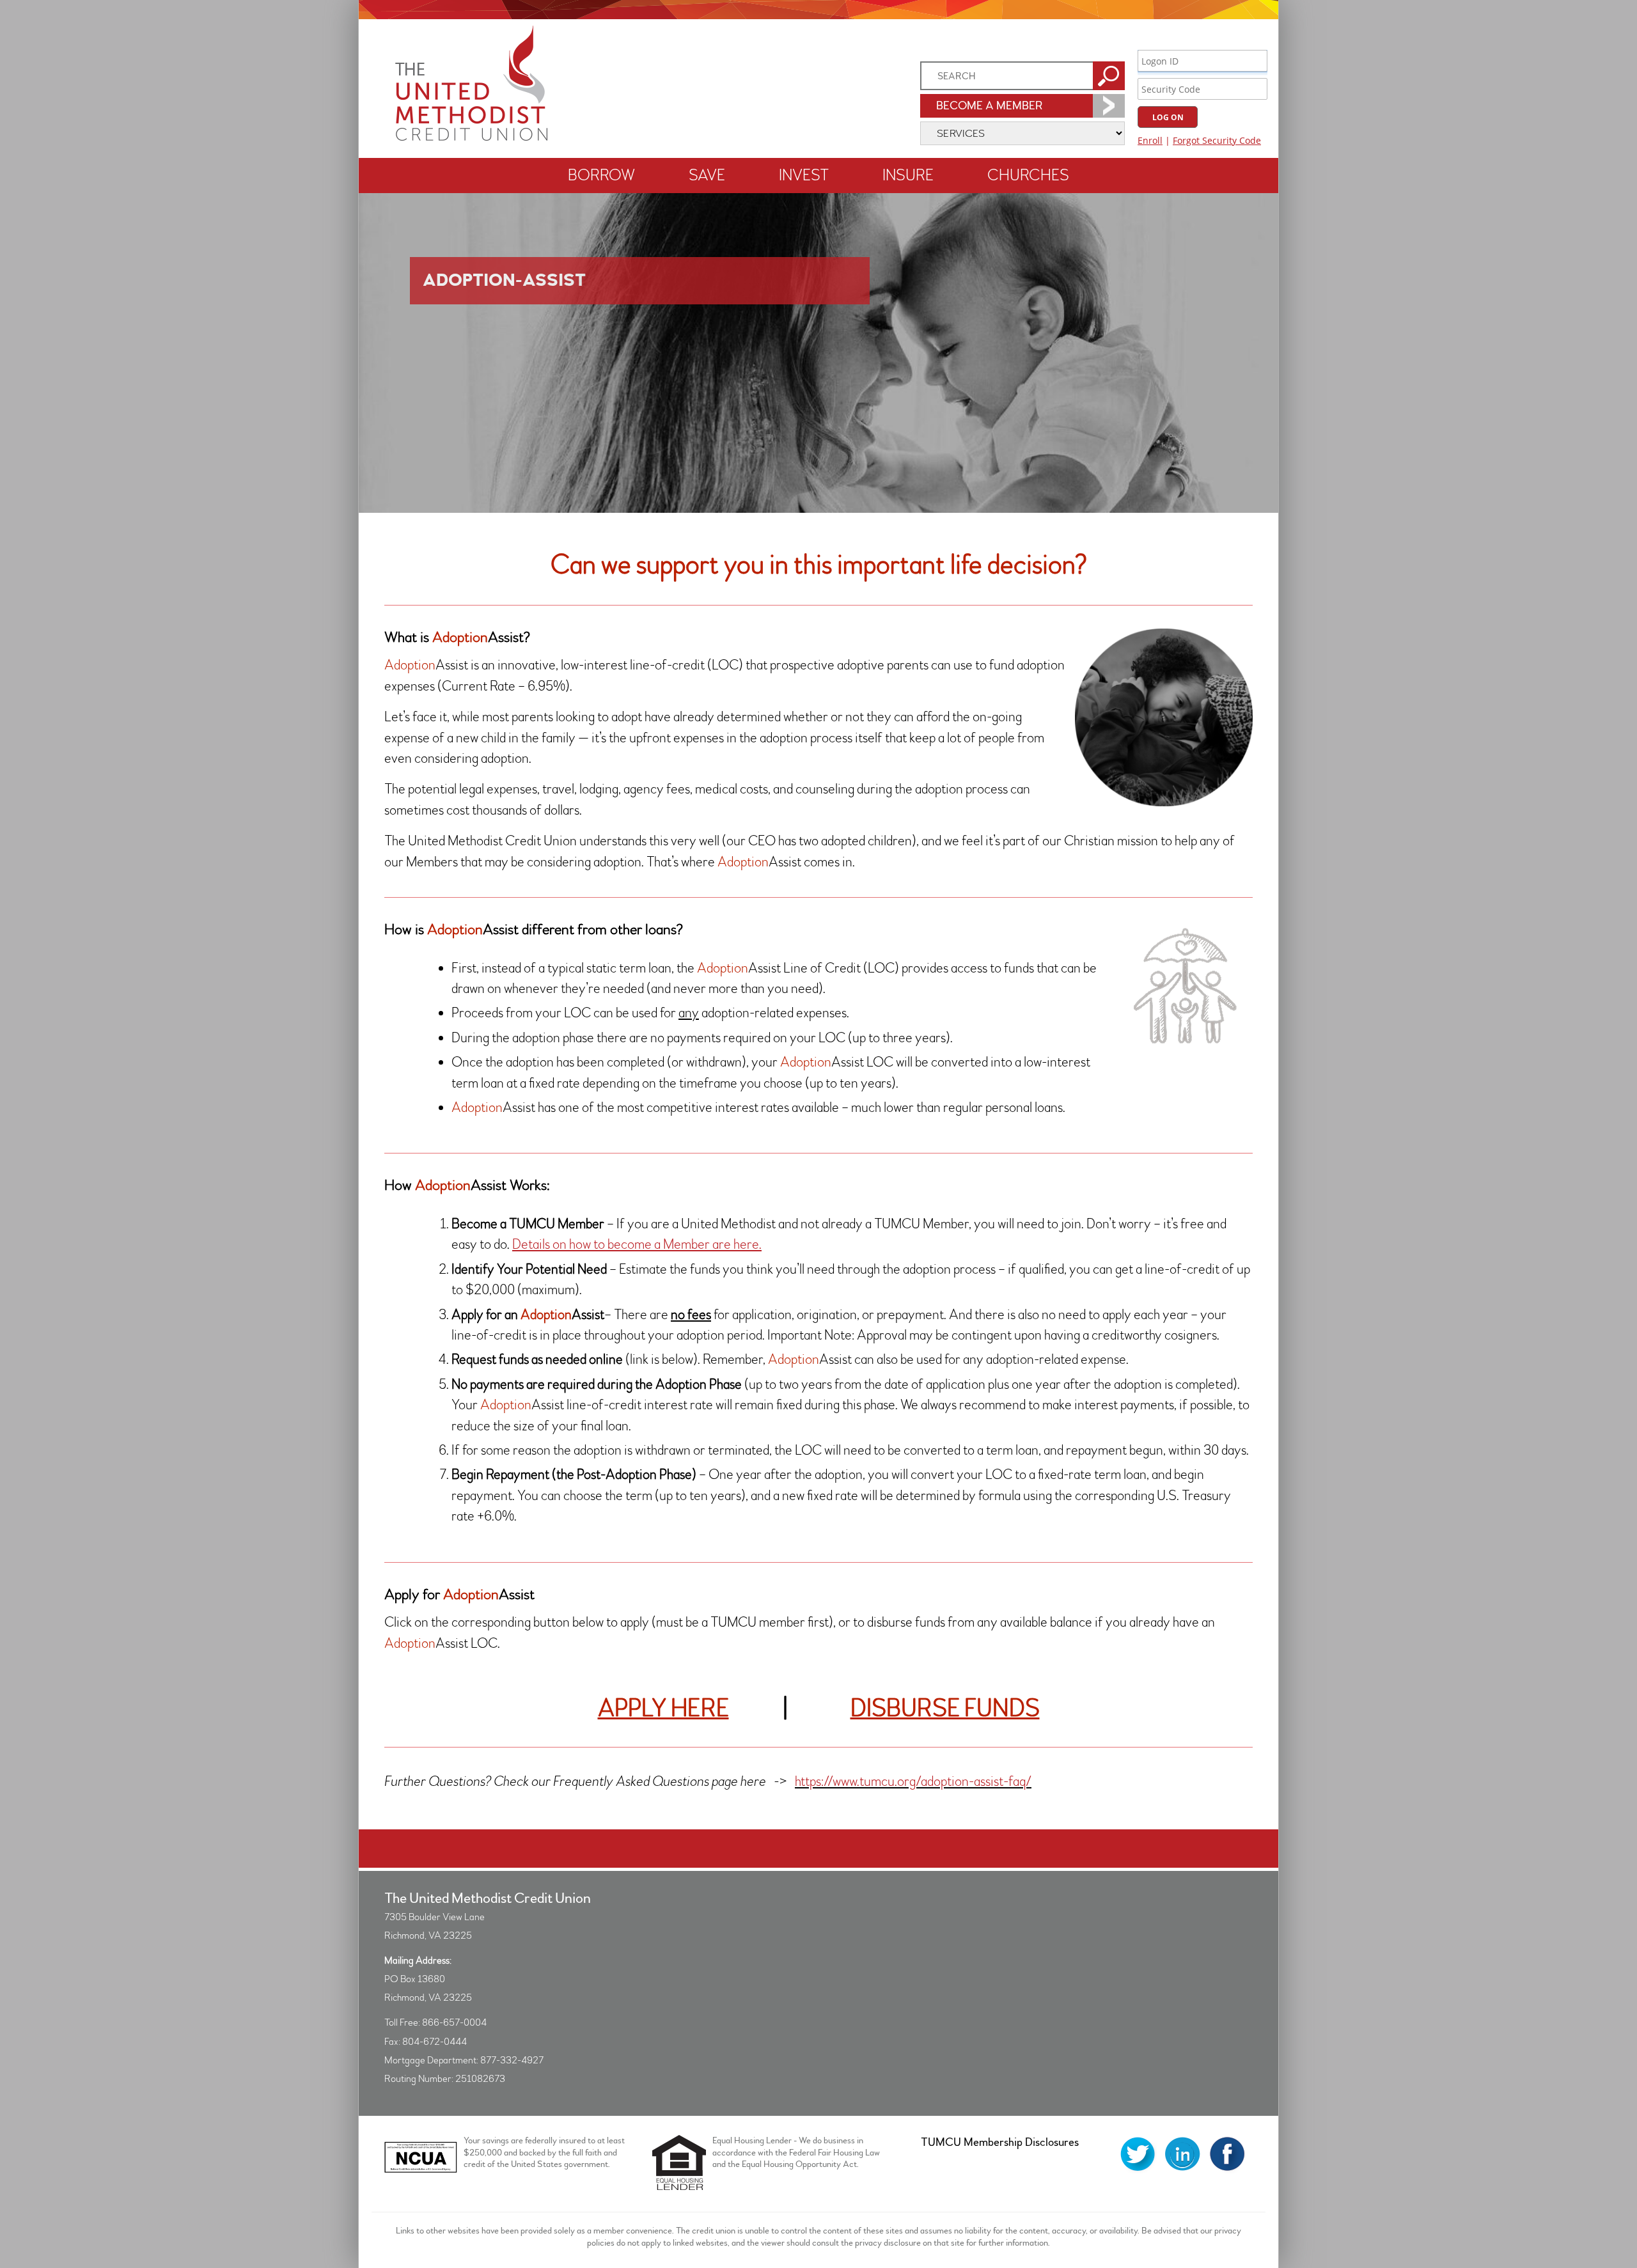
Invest (804, 176)
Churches (1028, 176)
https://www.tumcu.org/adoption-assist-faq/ (913, 1782)
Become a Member (990, 106)
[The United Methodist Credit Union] (471, 137)
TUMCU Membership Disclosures (1000, 2142)
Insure (908, 176)
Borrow (601, 176)
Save (707, 176)
